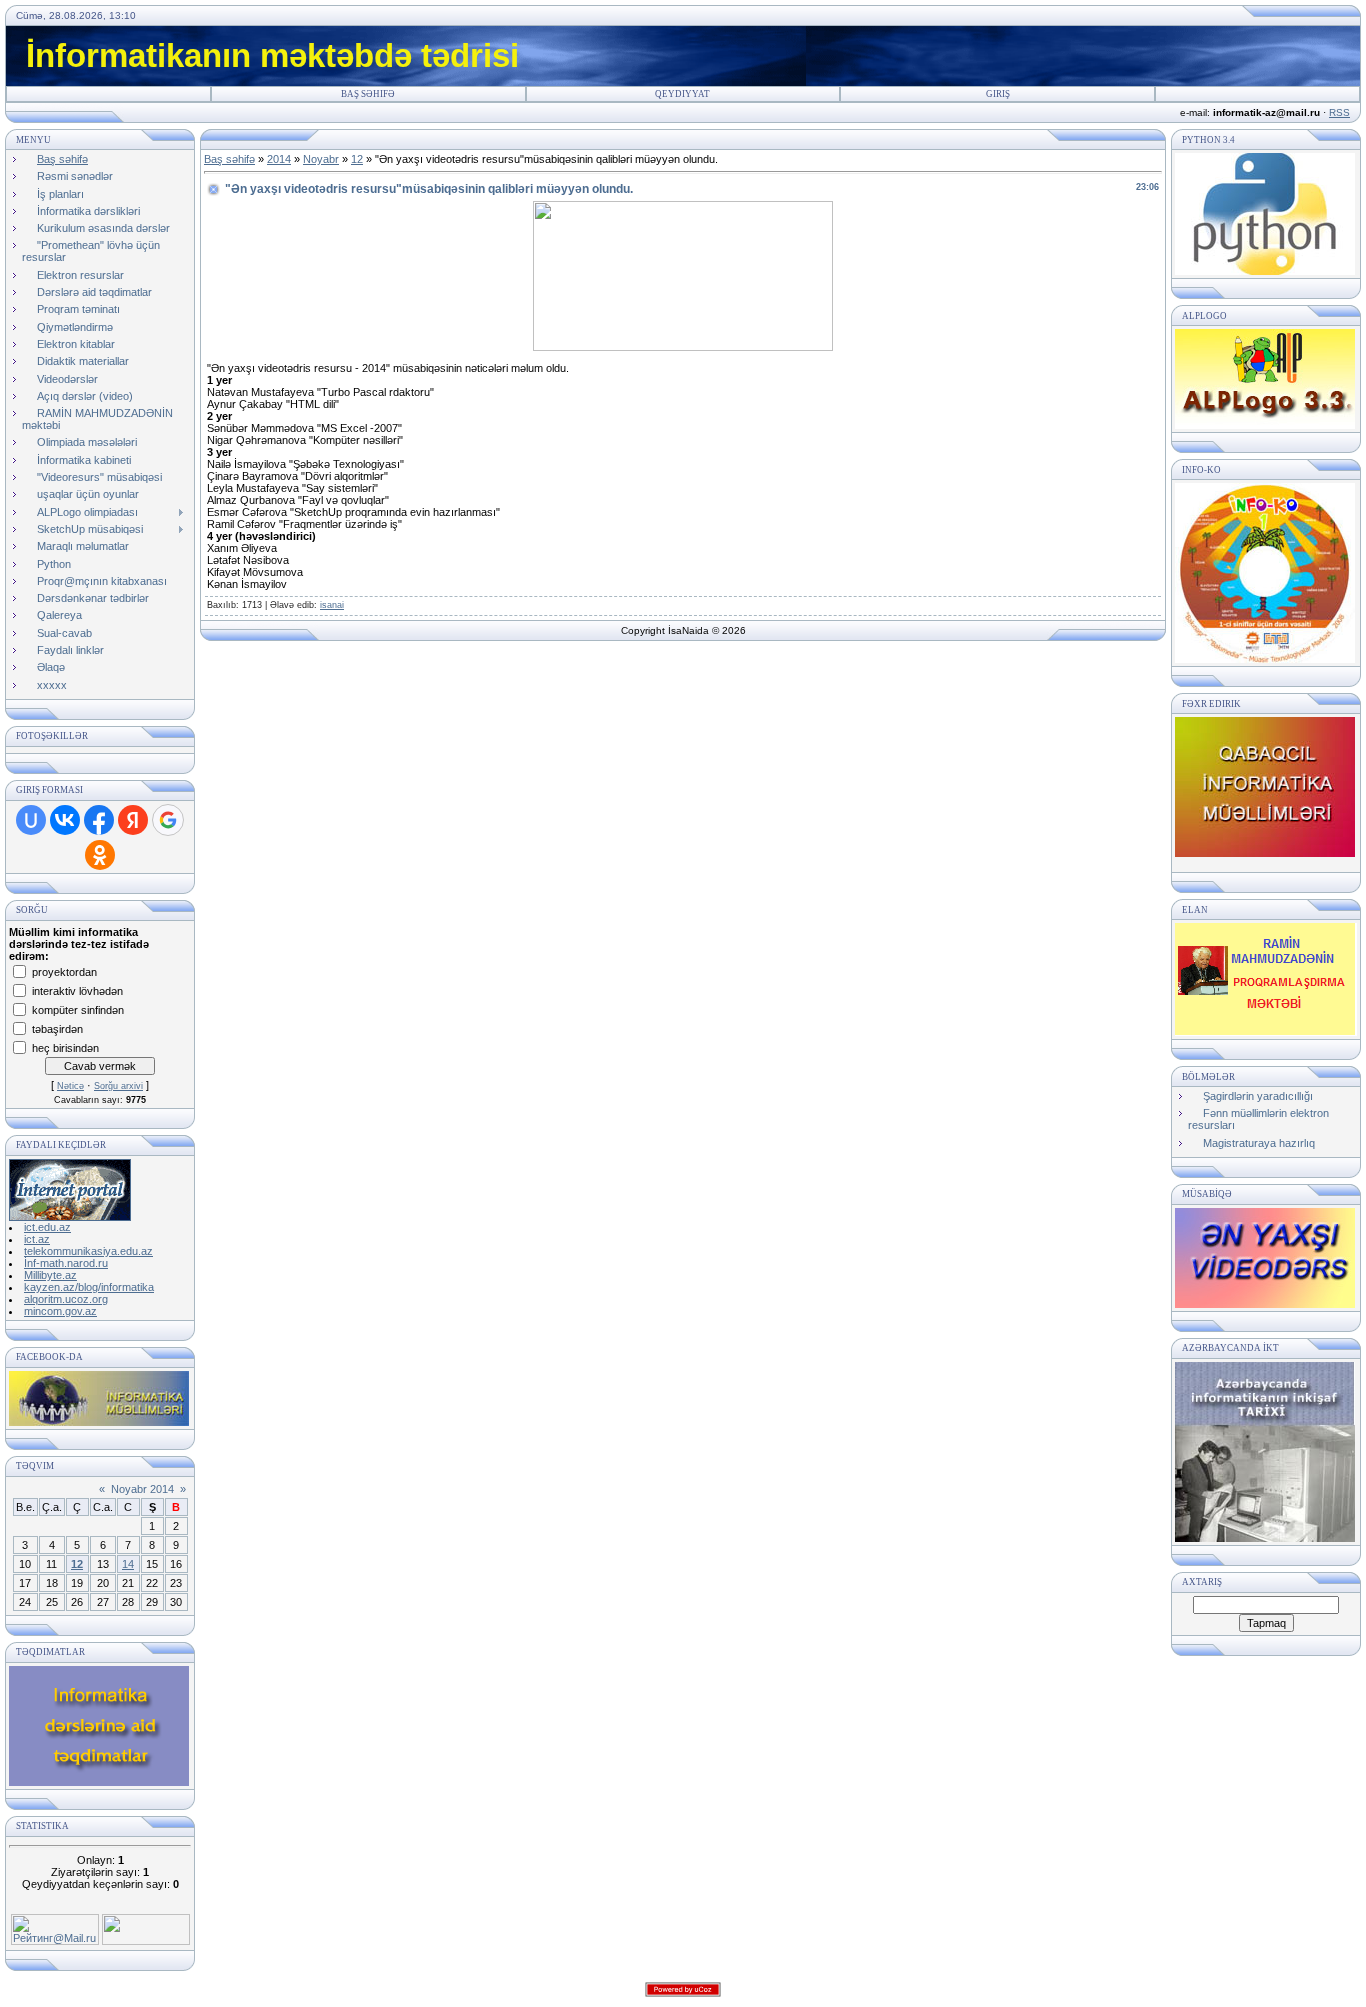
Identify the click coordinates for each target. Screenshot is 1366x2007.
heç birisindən (65, 1047)
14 (128, 1564)
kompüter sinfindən (78, 1009)
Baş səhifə (368, 94)
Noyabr (321, 159)
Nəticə (70, 1086)
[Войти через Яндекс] (133, 820)
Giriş (998, 94)
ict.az (37, 1239)
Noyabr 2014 (142, 1489)
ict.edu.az (47, 1227)
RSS (1339, 112)
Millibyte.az (50, 1275)
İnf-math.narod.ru (66, 1263)
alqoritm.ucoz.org (66, 1299)
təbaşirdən (57, 1028)
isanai (332, 605)
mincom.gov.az (60, 1311)
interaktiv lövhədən (77, 990)
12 (77, 1564)
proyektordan (64, 971)
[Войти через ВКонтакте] (65, 820)
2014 (279, 159)
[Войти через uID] (31, 820)
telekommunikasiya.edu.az (88, 1251)
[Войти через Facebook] (99, 820)
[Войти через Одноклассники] (100, 855)
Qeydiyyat (682, 94)
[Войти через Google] (168, 820)
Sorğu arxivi (118, 1086)
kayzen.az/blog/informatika (89, 1287)
